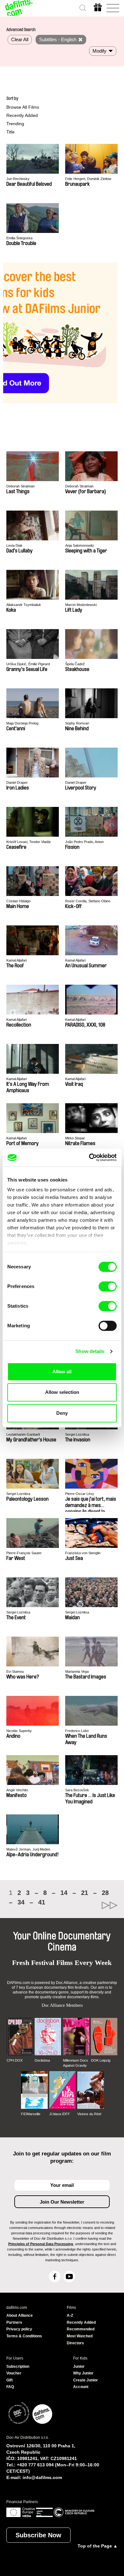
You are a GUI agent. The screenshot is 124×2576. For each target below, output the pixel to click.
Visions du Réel (89, 2114)
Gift (10, 2380)
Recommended (81, 2329)
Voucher (14, 2373)
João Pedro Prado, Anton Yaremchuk (84, 842)
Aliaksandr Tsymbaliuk (24, 605)
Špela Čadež (75, 664)
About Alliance (20, 2315)
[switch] (108, 1286)
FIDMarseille (31, 2114)
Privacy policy (19, 2329)
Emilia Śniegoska (19, 238)
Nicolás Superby (19, 1731)
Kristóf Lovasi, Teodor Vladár (29, 842)
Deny (62, 1413)
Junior (79, 2367)
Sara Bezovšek (77, 1790)
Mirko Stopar (75, 1138)
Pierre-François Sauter (24, 1553)
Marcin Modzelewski (81, 605)
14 (64, 1893)
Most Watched (80, 2336)
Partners (14, 2322)
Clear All (20, 39)
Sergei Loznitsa (77, 1434)
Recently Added (22, 115)
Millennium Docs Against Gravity (76, 2063)
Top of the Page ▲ (98, 2546)
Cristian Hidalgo (18, 901)
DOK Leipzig (101, 2060)
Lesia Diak (14, 545)
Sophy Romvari (77, 723)
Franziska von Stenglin (83, 1553)
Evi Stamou (15, 1671)
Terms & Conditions (24, 2336)
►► (90, 1905)
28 (105, 1893)
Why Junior (83, 2373)
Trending (15, 124)
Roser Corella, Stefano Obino (88, 901)
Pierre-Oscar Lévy (80, 1494)
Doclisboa (42, 2060)
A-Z (70, 2315)
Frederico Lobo (77, 1731)
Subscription (18, 2367)
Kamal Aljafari (17, 960)
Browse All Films (23, 107)
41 (42, 1902)
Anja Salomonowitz (80, 545)
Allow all (62, 1372)
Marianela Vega (77, 1671)
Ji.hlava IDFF (60, 2114)
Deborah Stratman (21, 486)
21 (85, 1893)
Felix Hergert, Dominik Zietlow (88, 179)
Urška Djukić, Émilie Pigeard (28, 664)
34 (21, 1902)
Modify (100, 51)
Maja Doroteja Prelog (22, 723)
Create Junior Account (86, 2384)
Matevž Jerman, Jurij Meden (28, 1849)
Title (10, 132)
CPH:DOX (15, 2060)
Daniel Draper (17, 782)
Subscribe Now (38, 2535)
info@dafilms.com (42, 2477)
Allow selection (62, 1392)
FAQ (10, 2387)
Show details (90, 1351)
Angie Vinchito (17, 1790)
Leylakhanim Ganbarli (23, 1434)
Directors (75, 2343)
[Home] (19, 8)
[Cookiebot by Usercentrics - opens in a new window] (89, 1157)
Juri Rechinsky (18, 179)
